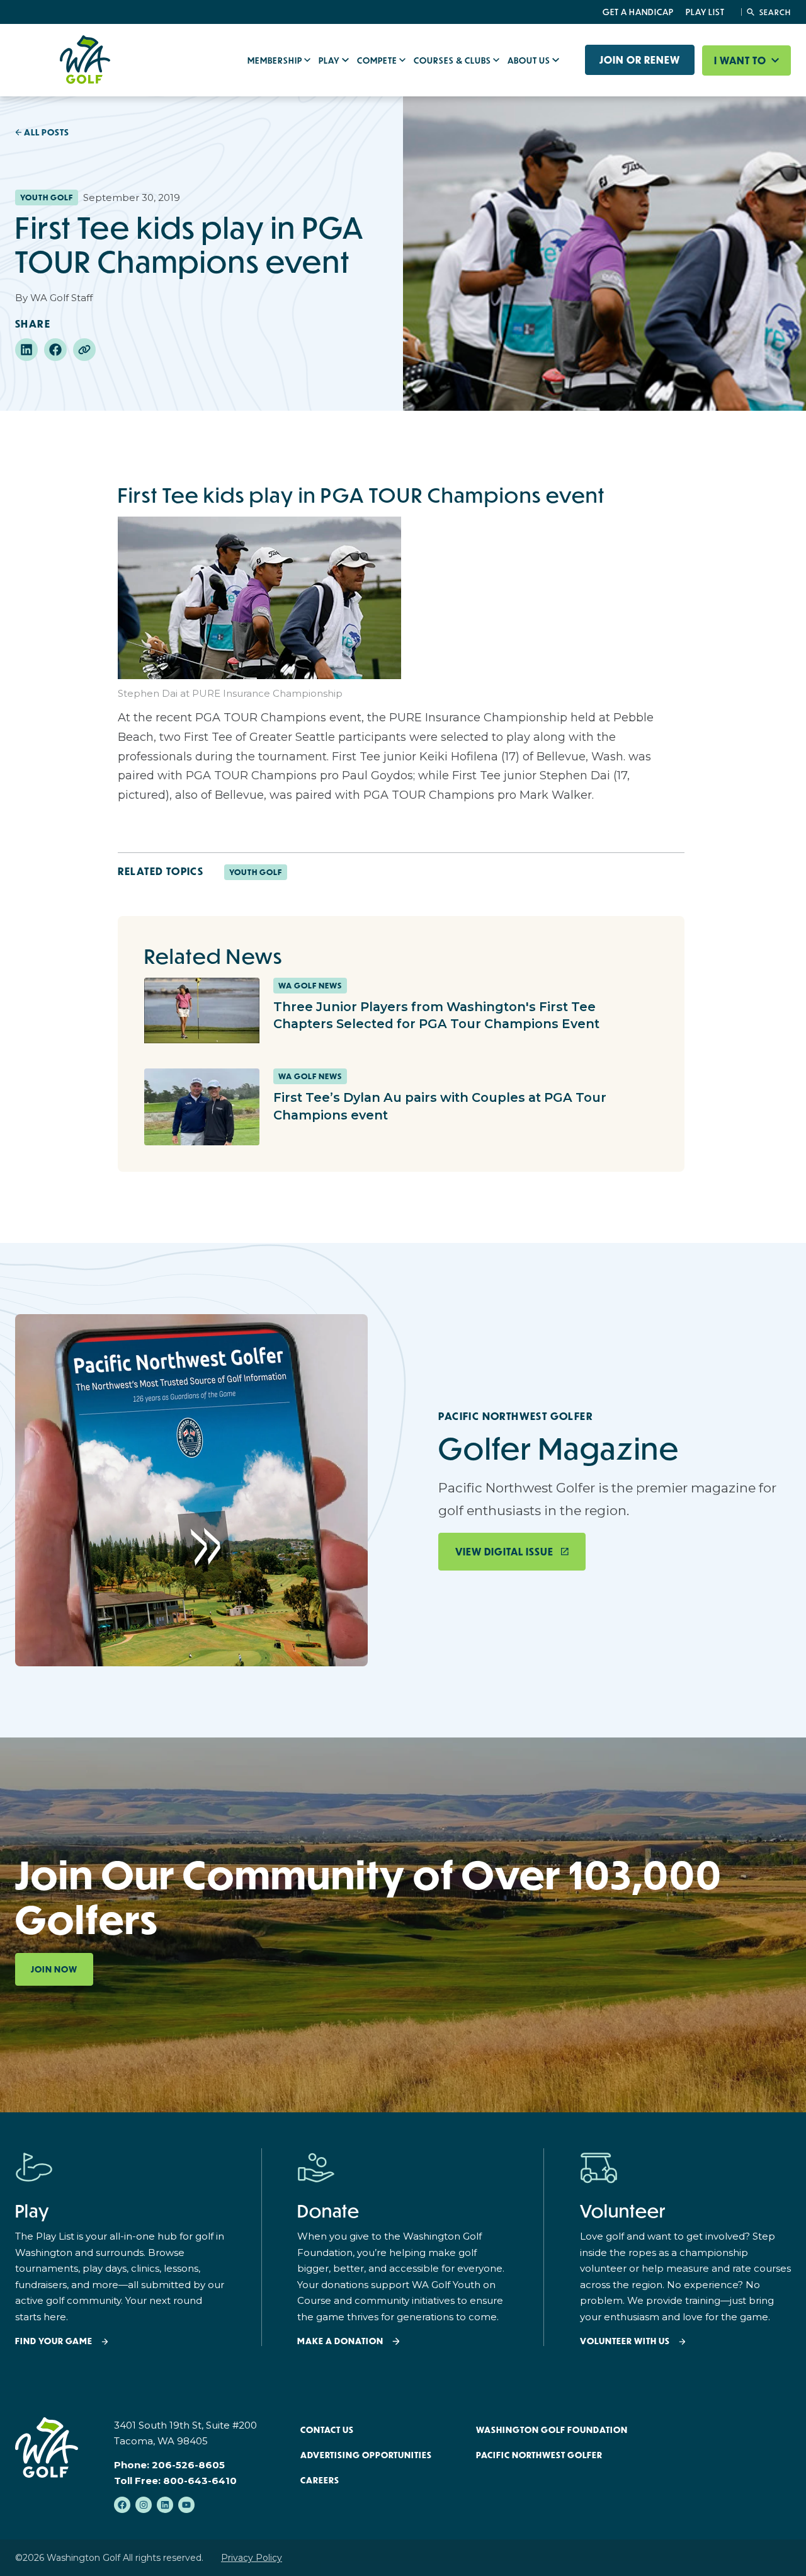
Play (330, 60)
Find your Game (54, 2341)
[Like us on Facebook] (122, 2505)
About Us (530, 60)
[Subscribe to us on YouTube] (186, 2505)
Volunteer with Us (625, 2341)
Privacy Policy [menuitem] (252, 2558)
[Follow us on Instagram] (144, 2505)
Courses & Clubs (453, 60)
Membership (276, 60)
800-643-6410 (200, 2481)
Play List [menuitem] (705, 12)
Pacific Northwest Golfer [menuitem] (539, 2455)
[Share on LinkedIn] (26, 350)
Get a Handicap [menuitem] (638, 12)
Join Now (54, 1969)
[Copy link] (84, 350)
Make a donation (340, 2341)
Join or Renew (640, 60)
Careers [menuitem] (320, 2480)
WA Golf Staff (61, 298)
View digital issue (504, 1552)
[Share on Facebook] (55, 350)
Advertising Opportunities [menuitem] (366, 2455)
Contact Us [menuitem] (327, 2430)
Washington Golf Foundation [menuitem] (552, 2430)
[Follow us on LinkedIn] (165, 2505)
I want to (741, 60)
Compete (378, 60)
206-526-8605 (188, 2465)
